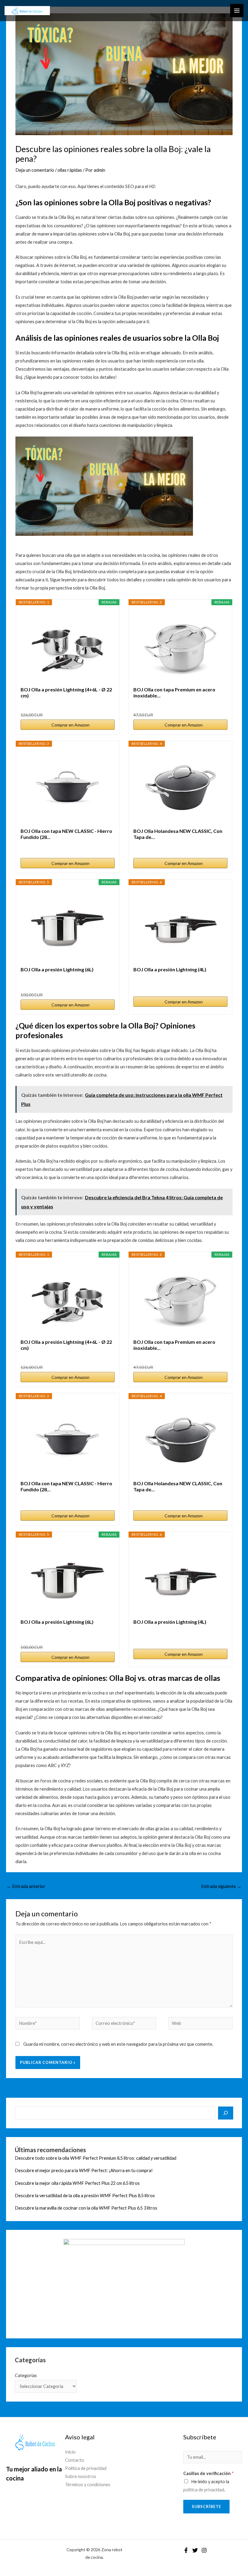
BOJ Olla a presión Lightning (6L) (57, 969)
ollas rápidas (70, 170)
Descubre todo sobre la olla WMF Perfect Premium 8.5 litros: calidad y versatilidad (96, 2158)
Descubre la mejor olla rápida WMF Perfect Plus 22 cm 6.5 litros (77, 2183)
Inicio (70, 2452)
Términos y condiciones (88, 2485)
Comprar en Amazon (70, 725)
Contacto (75, 2460)
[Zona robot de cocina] (27, 11)
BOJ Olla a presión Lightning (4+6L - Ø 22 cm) (66, 692)
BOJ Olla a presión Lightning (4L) (170, 969)
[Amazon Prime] (219, 705)
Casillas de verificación (209, 2473)
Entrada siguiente (221, 1886)
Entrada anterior (26, 1886)
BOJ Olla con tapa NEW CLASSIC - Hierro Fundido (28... (66, 834)
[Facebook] (186, 2550)
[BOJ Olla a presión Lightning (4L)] (181, 926)
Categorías (26, 2375)
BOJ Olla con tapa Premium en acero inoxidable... (174, 692)
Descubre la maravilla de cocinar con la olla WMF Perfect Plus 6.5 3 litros (86, 2208)
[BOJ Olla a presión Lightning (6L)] (67, 926)
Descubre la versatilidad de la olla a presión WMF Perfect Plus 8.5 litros (85, 2196)
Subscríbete (206, 2506)
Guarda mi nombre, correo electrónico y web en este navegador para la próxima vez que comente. (118, 2044)
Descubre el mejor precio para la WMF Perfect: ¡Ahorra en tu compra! (84, 2170)
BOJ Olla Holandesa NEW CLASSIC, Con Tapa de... (178, 834)
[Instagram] (204, 2550)
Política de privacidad (86, 2468)
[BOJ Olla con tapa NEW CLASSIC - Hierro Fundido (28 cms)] (67, 787)
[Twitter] (195, 2550)
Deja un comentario (35, 170)
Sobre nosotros (81, 2476)
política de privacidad (204, 2490)
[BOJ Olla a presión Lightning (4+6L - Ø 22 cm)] (67, 646)
